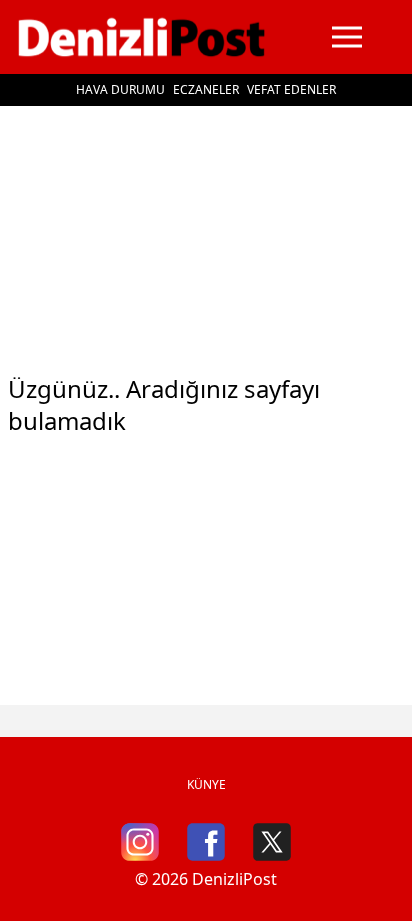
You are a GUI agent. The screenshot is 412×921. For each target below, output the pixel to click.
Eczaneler (206, 89)
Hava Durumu (120, 89)
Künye (206, 784)
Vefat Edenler (291, 89)
